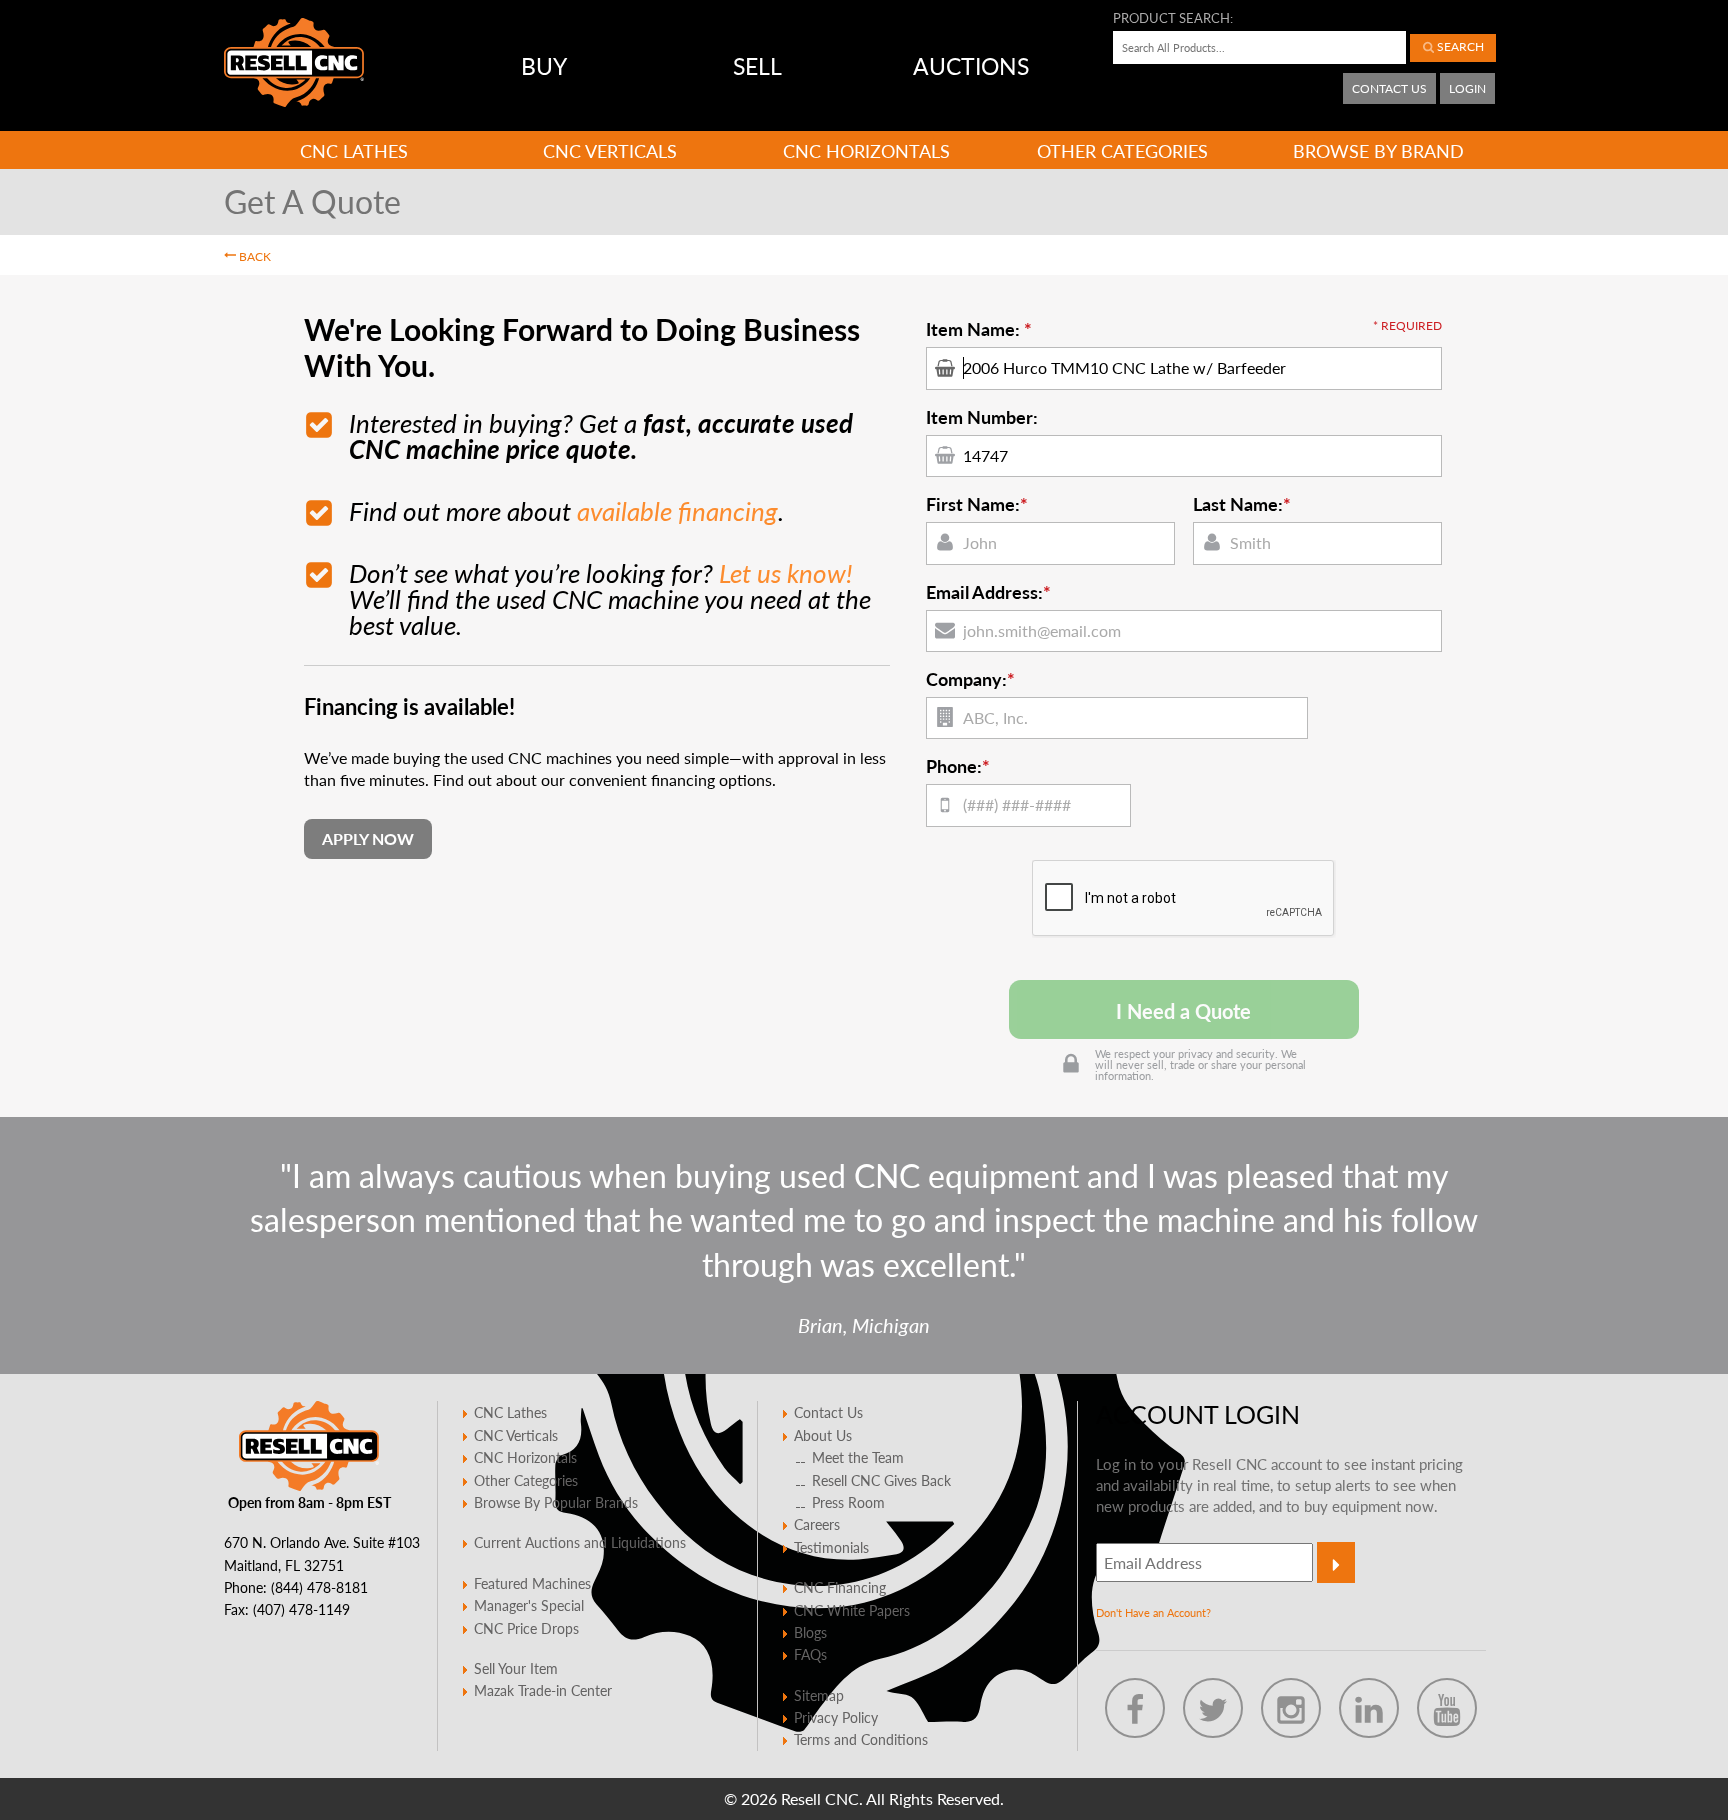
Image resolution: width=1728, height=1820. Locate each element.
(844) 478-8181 (319, 1587)
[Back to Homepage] (294, 62)
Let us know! (786, 572)
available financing (677, 510)
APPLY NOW (368, 838)
